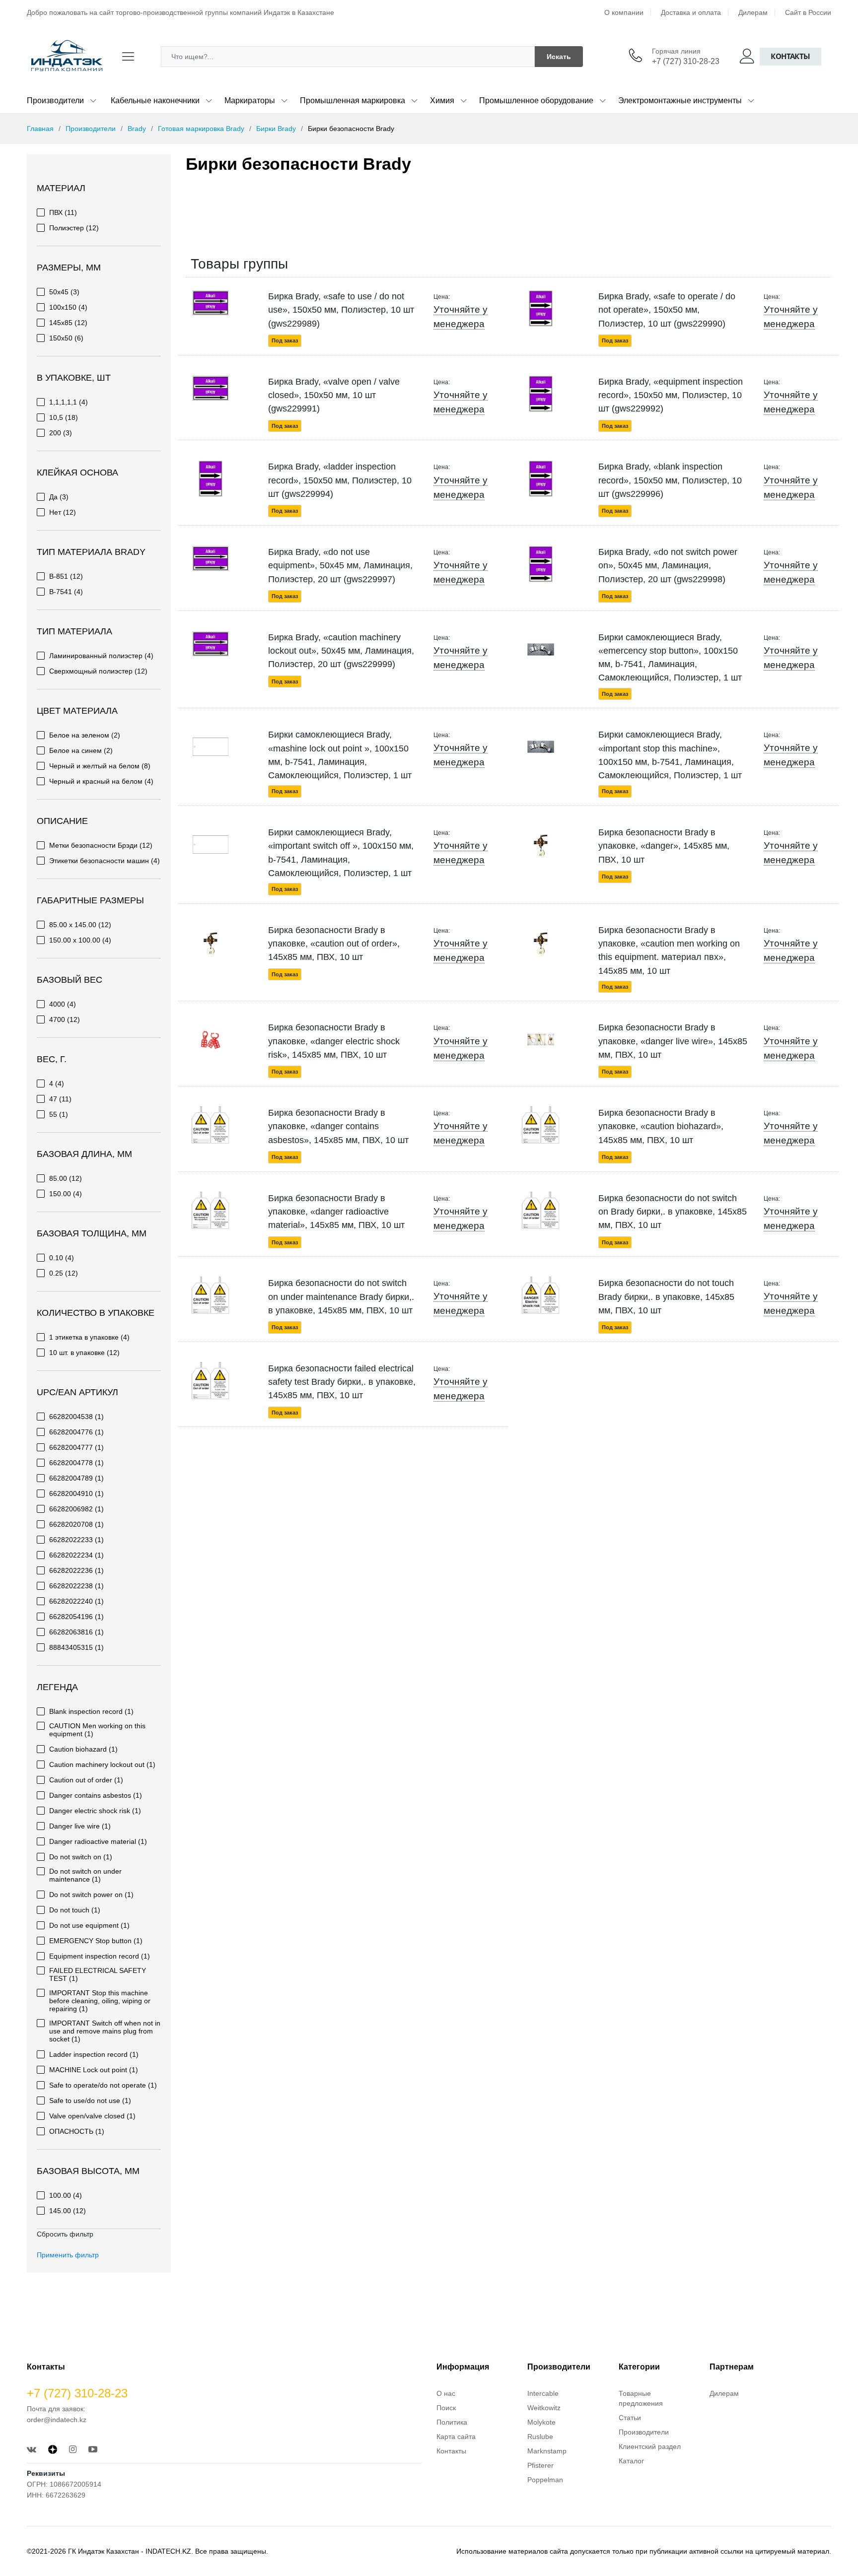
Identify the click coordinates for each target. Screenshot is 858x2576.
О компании (624, 12)
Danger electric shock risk (95, 1811)
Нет (63, 512)
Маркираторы (250, 101)
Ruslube (540, 2437)
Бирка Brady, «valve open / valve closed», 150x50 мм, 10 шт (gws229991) (334, 395)
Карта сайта (456, 2437)
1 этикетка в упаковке (89, 1337)
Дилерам (753, 12)
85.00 (66, 1178)
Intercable (543, 2393)
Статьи (630, 2418)
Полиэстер (74, 228)
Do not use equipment (89, 1925)
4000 (63, 1004)
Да (59, 497)
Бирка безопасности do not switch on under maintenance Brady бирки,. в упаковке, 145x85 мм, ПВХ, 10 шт (341, 1297)
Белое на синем (81, 750)
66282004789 (76, 1478)
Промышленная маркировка (353, 101)
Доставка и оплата (691, 12)
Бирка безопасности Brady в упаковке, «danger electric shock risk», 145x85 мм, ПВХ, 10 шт (334, 1041)
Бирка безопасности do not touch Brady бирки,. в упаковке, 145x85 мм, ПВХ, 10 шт (666, 1297)
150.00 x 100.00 (80, 940)
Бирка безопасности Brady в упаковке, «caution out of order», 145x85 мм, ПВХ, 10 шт (334, 944)
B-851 (66, 576)
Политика (452, 2422)
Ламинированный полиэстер (101, 656)
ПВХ (63, 212)
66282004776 (76, 1432)
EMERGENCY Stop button (96, 1941)
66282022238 (76, 1586)
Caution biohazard (83, 1749)
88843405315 (76, 1647)
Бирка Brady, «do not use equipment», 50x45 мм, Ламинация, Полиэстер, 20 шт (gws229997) (340, 566)
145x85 (68, 323)
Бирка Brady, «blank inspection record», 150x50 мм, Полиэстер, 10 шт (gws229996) (670, 480)
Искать (559, 57)
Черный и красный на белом (101, 781)
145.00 (68, 2211)
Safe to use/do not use (90, 2101)
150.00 (66, 1194)
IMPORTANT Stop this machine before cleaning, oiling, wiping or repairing (100, 2001)
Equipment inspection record (100, 1956)
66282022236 (76, 1570)
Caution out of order (86, 1780)
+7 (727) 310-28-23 (686, 61)
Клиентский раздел (650, 2446)
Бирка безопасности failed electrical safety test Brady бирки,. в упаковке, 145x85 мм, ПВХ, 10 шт (342, 1382)
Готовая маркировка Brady (201, 129)
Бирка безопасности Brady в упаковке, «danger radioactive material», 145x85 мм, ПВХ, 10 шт (336, 1212)
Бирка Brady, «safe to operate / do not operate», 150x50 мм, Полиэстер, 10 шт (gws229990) (667, 310)
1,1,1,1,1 (69, 402)
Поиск (446, 2408)
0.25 (64, 1273)
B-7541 (66, 592)
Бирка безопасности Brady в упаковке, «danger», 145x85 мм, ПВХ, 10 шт (664, 846)
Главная (40, 129)
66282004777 (76, 1447)
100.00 (66, 2195)
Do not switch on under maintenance (85, 1875)
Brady (137, 129)
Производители (55, 101)
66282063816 (76, 1632)
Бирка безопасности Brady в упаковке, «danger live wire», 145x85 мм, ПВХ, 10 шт (673, 1041)
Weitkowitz (544, 2408)
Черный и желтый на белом (100, 766)
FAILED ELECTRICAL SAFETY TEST (98, 1974)
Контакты (790, 56)
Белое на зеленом (85, 735)
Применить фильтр (68, 2255)
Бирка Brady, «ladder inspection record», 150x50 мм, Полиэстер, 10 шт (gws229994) (340, 480)
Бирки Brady (276, 129)
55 (59, 1114)
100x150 (68, 307)
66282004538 (76, 1417)
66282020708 (76, 1524)
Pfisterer (540, 2465)
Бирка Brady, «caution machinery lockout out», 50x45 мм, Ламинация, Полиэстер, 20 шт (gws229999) (341, 651)
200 (61, 433)
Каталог (631, 2461)
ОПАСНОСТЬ (77, 2131)
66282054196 (76, 1617)
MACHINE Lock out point (94, 2070)
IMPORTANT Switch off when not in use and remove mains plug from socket (105, 2031)
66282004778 (76, 1463)
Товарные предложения (641, 2398)
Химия (442, 101)
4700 (65, 1019)
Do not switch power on (91, 1895)
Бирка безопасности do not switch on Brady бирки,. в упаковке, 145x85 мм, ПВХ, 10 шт (673, 1212)
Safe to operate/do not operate (103, 2085)
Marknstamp (547, 2451)
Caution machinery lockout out (102, 1764)
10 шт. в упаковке (84, 1353)
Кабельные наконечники (155, 101)
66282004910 (76, 1493)
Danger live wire (80, 1826)
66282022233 (76, 1540)
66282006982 (76, 1509)
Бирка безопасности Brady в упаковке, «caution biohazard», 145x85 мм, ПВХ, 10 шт (661, 1126)
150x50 (66, 338)
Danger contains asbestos (96, 1795)
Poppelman (545, 2480)
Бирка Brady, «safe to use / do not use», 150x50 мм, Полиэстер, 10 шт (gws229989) (341, 310)
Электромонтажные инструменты (680, 101)
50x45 (64, 292)
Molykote (541, 2422)
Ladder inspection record (94, 2054)
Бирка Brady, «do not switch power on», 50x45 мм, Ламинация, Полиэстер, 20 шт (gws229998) (668, 566)
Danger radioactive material (98, 1841)
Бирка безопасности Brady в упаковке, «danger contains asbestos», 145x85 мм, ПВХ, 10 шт (338, 1126)
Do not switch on (81, 1857)
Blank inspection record (91, 1711)
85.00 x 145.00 (80, 925)
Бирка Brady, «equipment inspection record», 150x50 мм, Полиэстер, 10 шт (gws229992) (671, 395)
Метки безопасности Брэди (101, 845)
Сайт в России (808, 12)
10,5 (64, 417)
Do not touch (75, 1910)
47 (60, 1099)
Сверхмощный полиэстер (98, 671)
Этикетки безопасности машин (105, 861)
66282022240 (76, 1601)
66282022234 (76, 1555)
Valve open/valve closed (92, 2116)
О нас (446, 2393)
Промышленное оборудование (536, 101)
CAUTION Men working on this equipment (97, 1730)
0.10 (62, 1258)
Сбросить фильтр (65, 2234)
